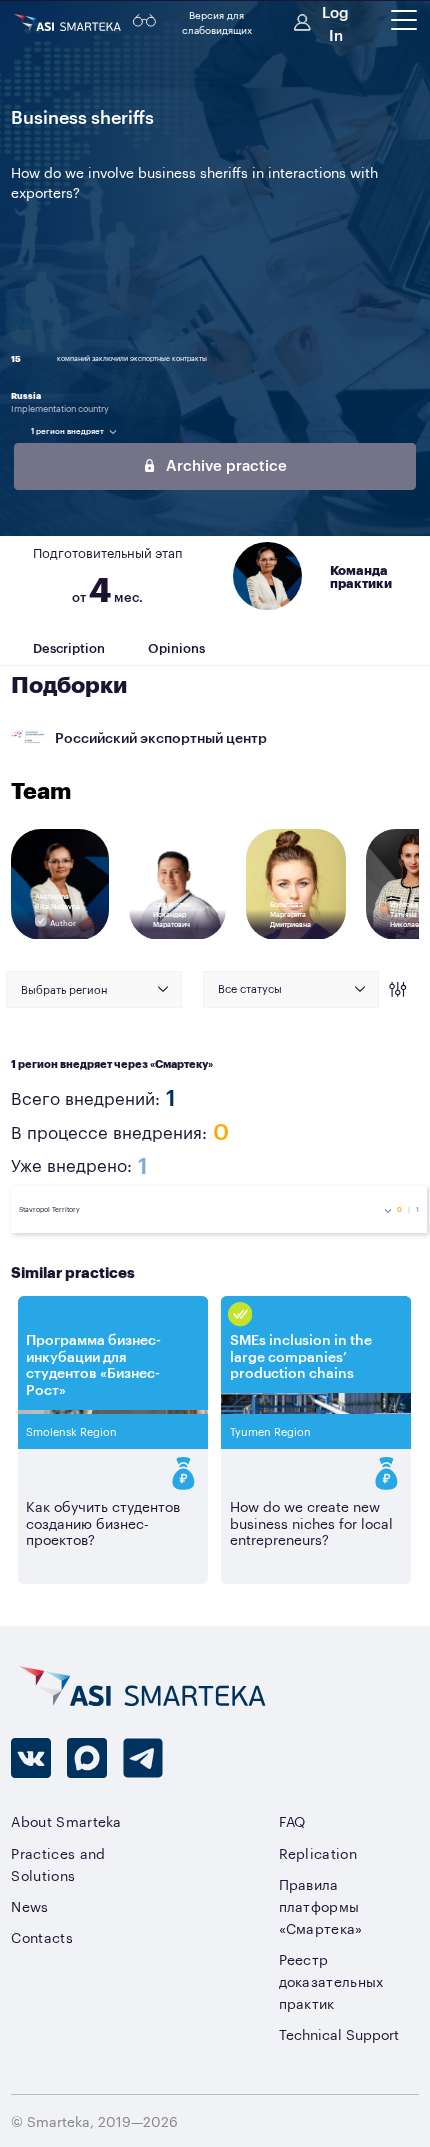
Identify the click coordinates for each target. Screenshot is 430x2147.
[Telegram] (143, 1758)
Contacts (42, 1936)
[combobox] (94, 989)
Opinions (176, 647)
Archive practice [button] (224, 464)
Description (69, 647)
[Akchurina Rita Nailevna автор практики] (60, 936)
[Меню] (404, 20)
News (29, 1905)
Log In (335, 22)
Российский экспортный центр (161, 736)
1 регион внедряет (67, 430)
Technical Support (339, 2033)
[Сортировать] (395, 989)
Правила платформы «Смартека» (321, 1905)
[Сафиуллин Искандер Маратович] (178, 936)
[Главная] (69, 22)
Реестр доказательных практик (331, 1980)
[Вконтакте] (31, 1758)
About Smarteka (66, 1820)
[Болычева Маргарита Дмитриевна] (297, 936)
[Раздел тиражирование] (113, 1473)
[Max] (87, 1758)
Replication (318, 1852)
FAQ (292, 1820)
